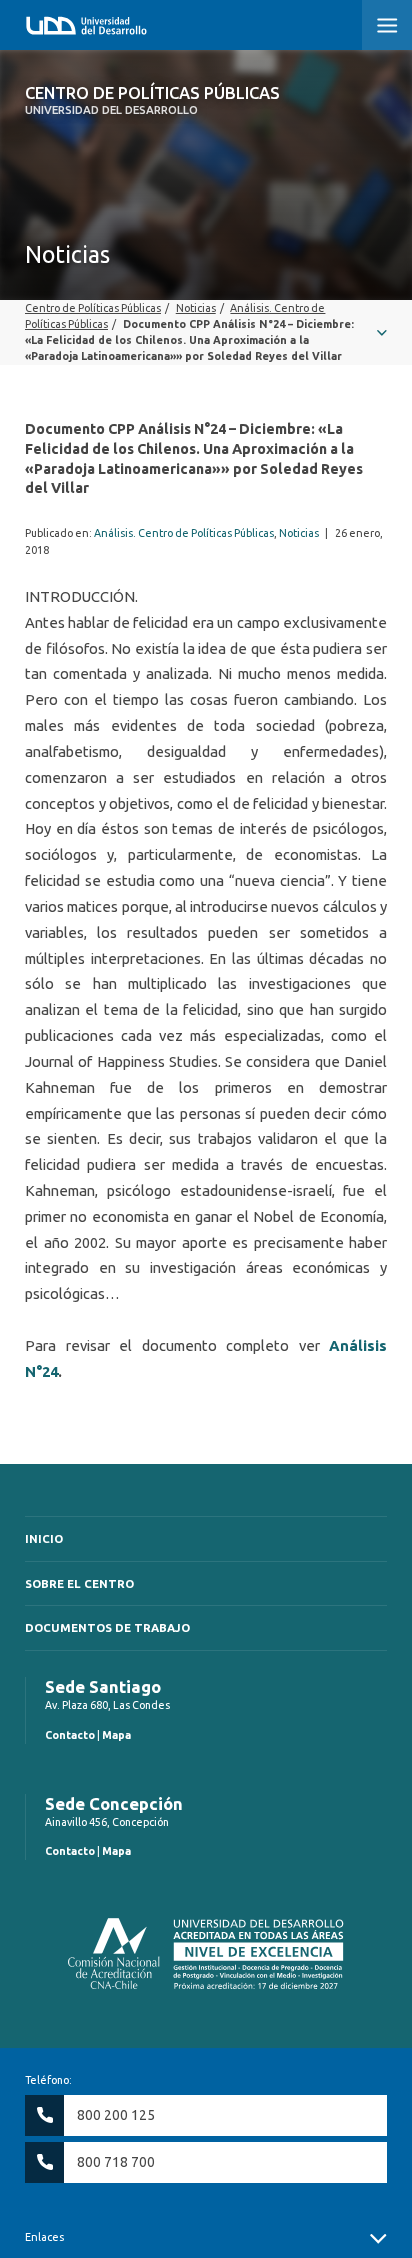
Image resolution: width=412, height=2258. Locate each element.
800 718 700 (116, 2162)
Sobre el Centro (79, 1583)
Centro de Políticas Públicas (152, 100)
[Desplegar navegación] (206, 332)
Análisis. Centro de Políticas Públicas (184, 533)
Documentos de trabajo (107, 1627)
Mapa (116, 1735)
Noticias (299, 533)
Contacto (70, 1735)
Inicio (44, 1538)
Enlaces (44, 2237)
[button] (387, 25)
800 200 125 (116, 2115)
